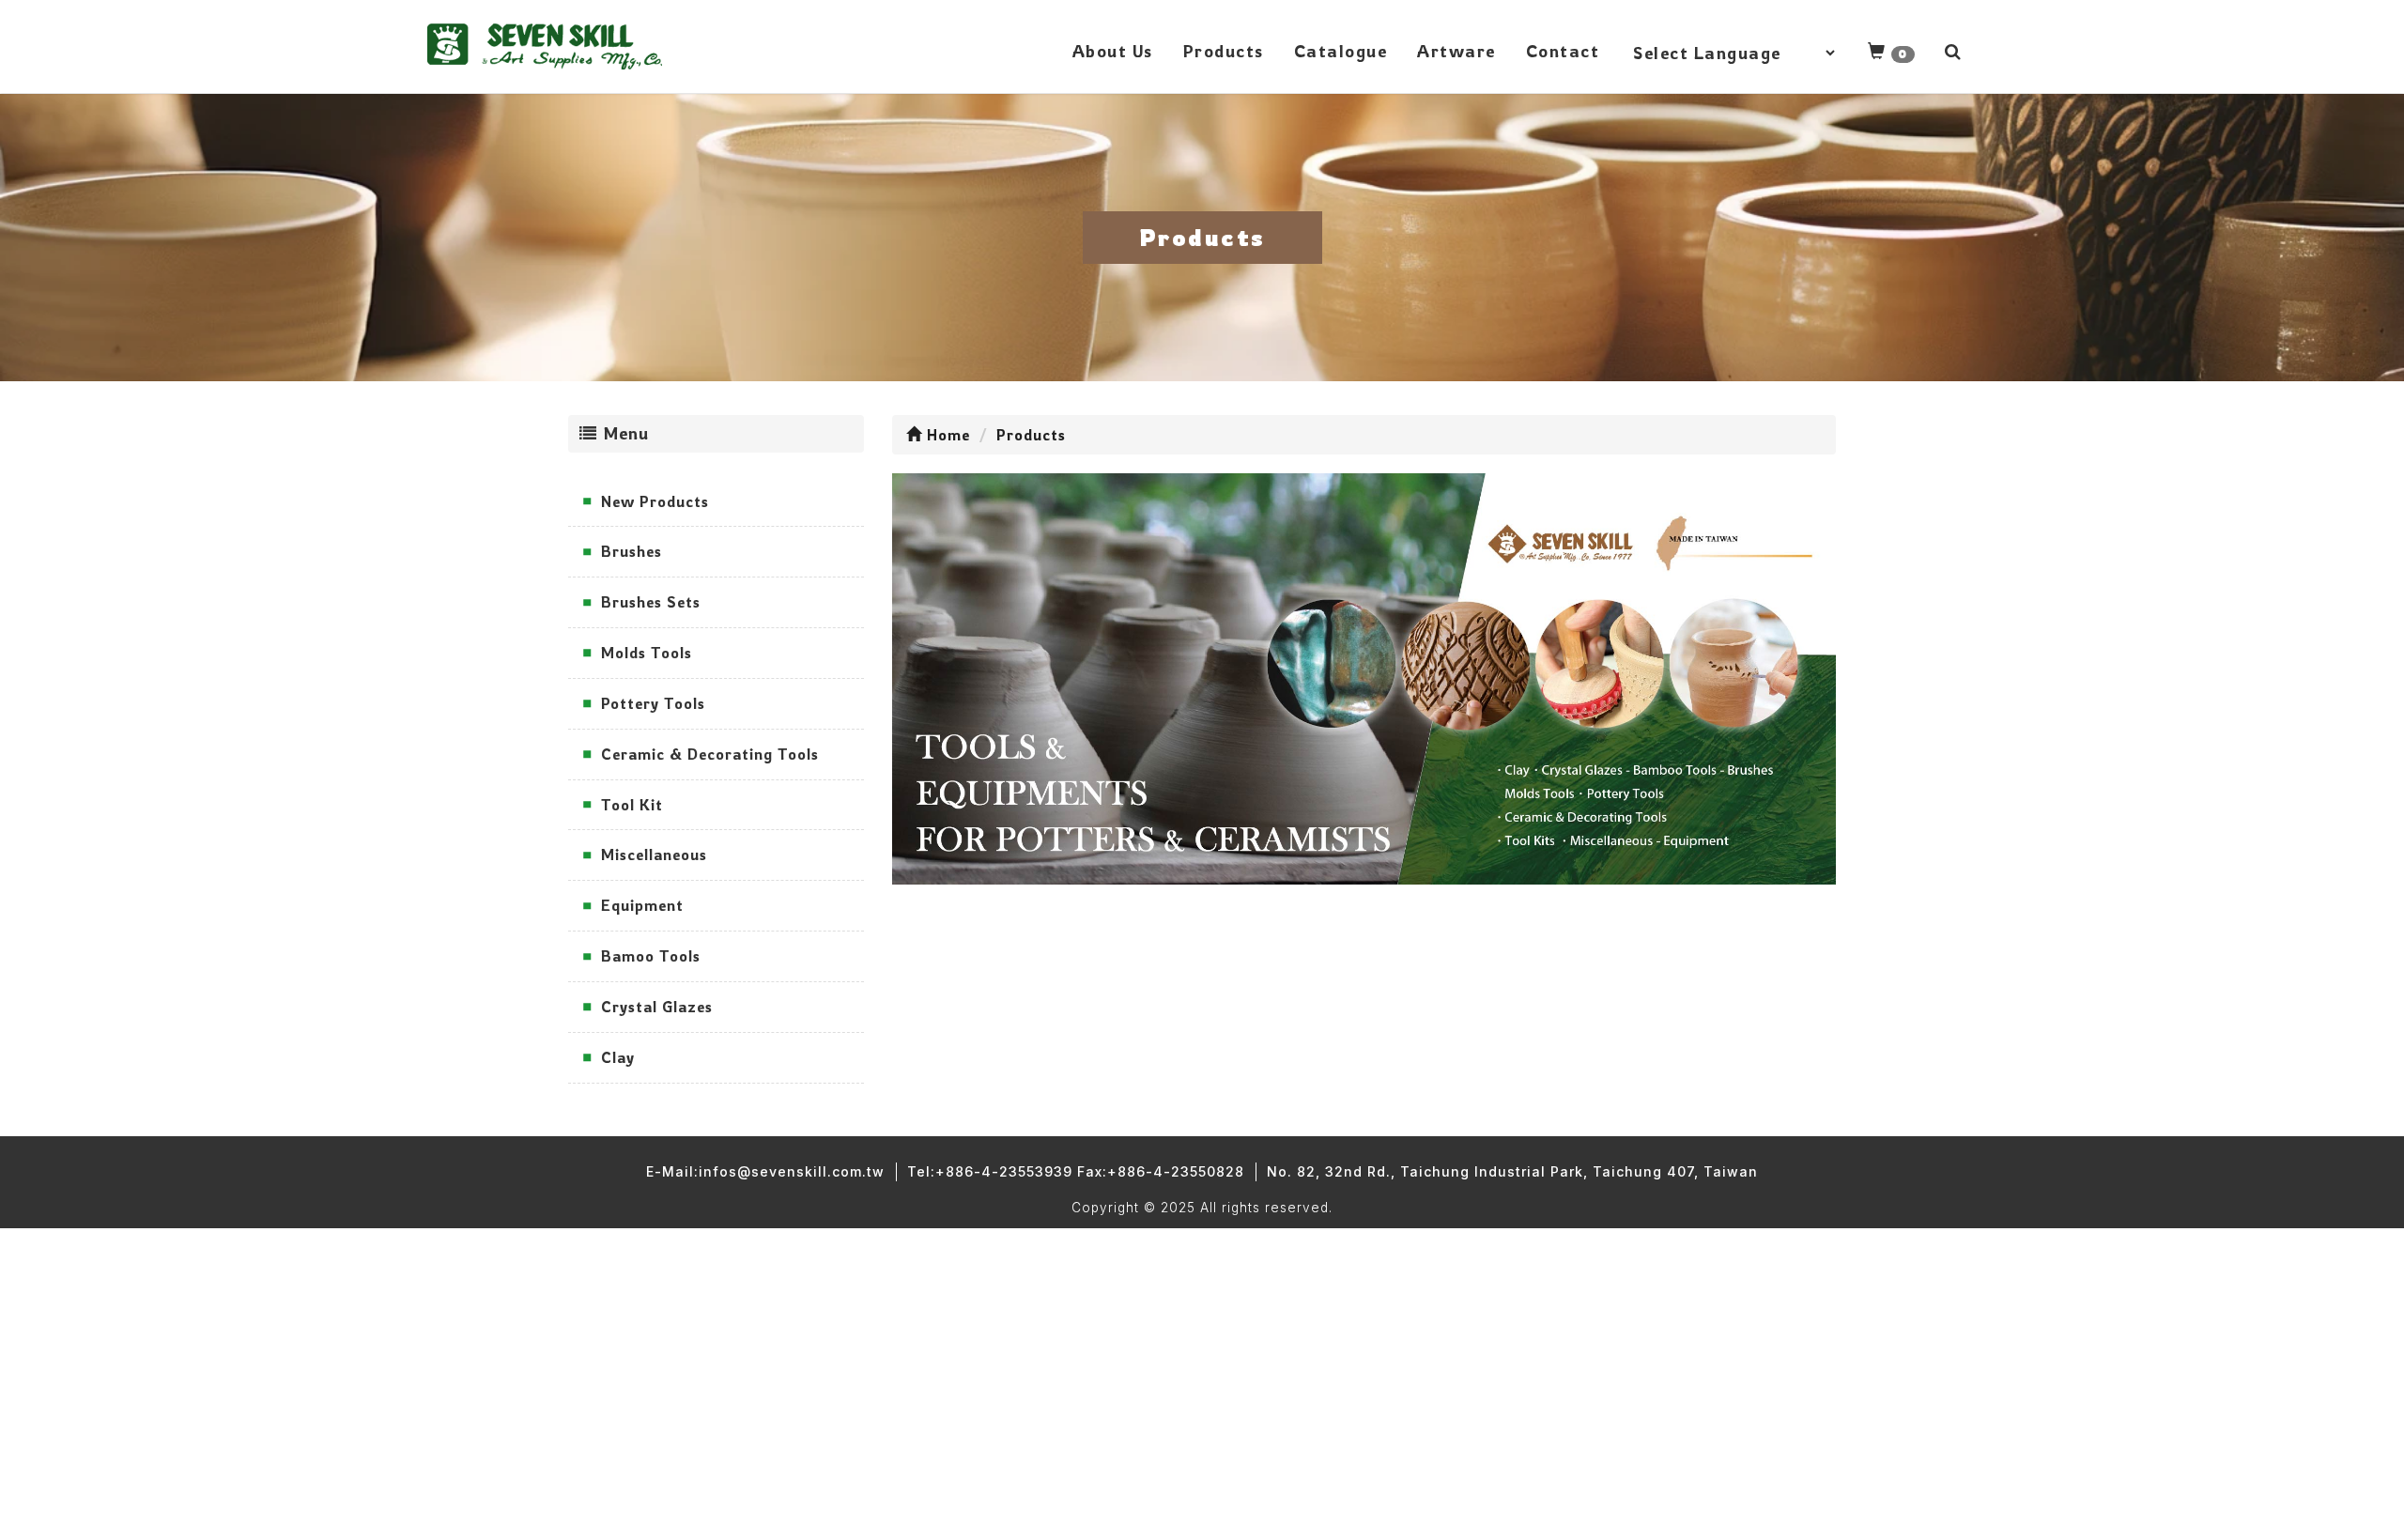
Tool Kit (632, 805)
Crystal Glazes (657, 1007)
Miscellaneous (654, 855)
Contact (1563, 51)
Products (1224, 51)
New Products (655, 501)
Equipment (642, 905)
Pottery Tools (653, 703)
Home (946, 435)
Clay (618, 1057)
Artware (1456, 51)
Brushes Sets (651, 602)
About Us (1113, 51)
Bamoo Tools (651, 956)
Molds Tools (647, 653)
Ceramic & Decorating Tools (710, 754)
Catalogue (1341, 51)
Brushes (632, 551)
